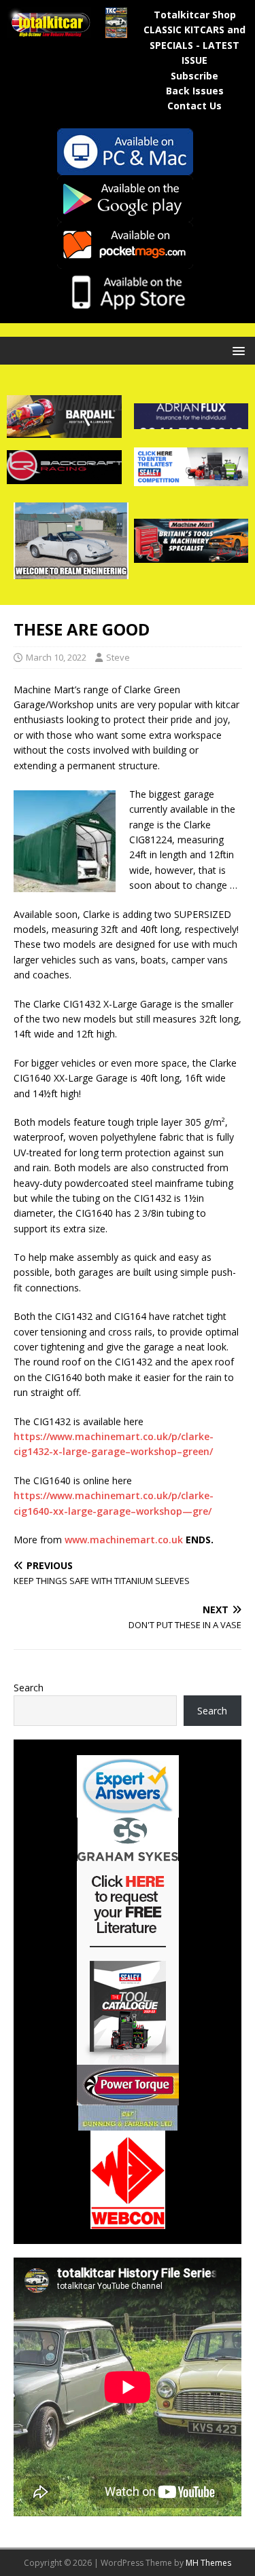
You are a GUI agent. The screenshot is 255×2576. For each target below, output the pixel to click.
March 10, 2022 (56, 657)
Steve (118, 657)
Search (29, 1688)
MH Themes (208, 2563)
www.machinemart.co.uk (124, 1540)
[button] (236, 350)
